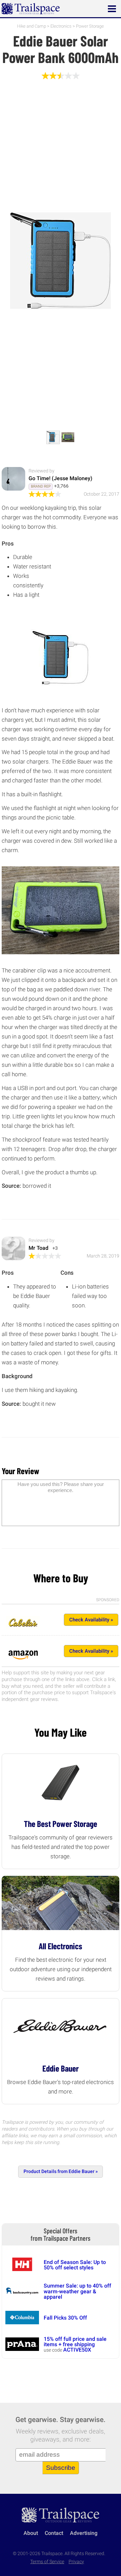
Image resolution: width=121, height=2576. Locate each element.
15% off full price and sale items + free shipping (75, 2342)
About (31, 2533)
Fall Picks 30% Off (65, 2318)
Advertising (84, 2533)
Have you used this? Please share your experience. (61, 1487)
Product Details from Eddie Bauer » (61, 2171)
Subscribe (61, 2468)
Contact (54, 2533)
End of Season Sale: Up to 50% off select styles (75, 2265)
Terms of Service (47, 2562)
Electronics (61, 26)
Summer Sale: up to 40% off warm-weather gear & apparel (77, 2291)
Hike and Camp (32, 26)
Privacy (76, 2562)
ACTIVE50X (77, 2350)
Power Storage (90, 26)
